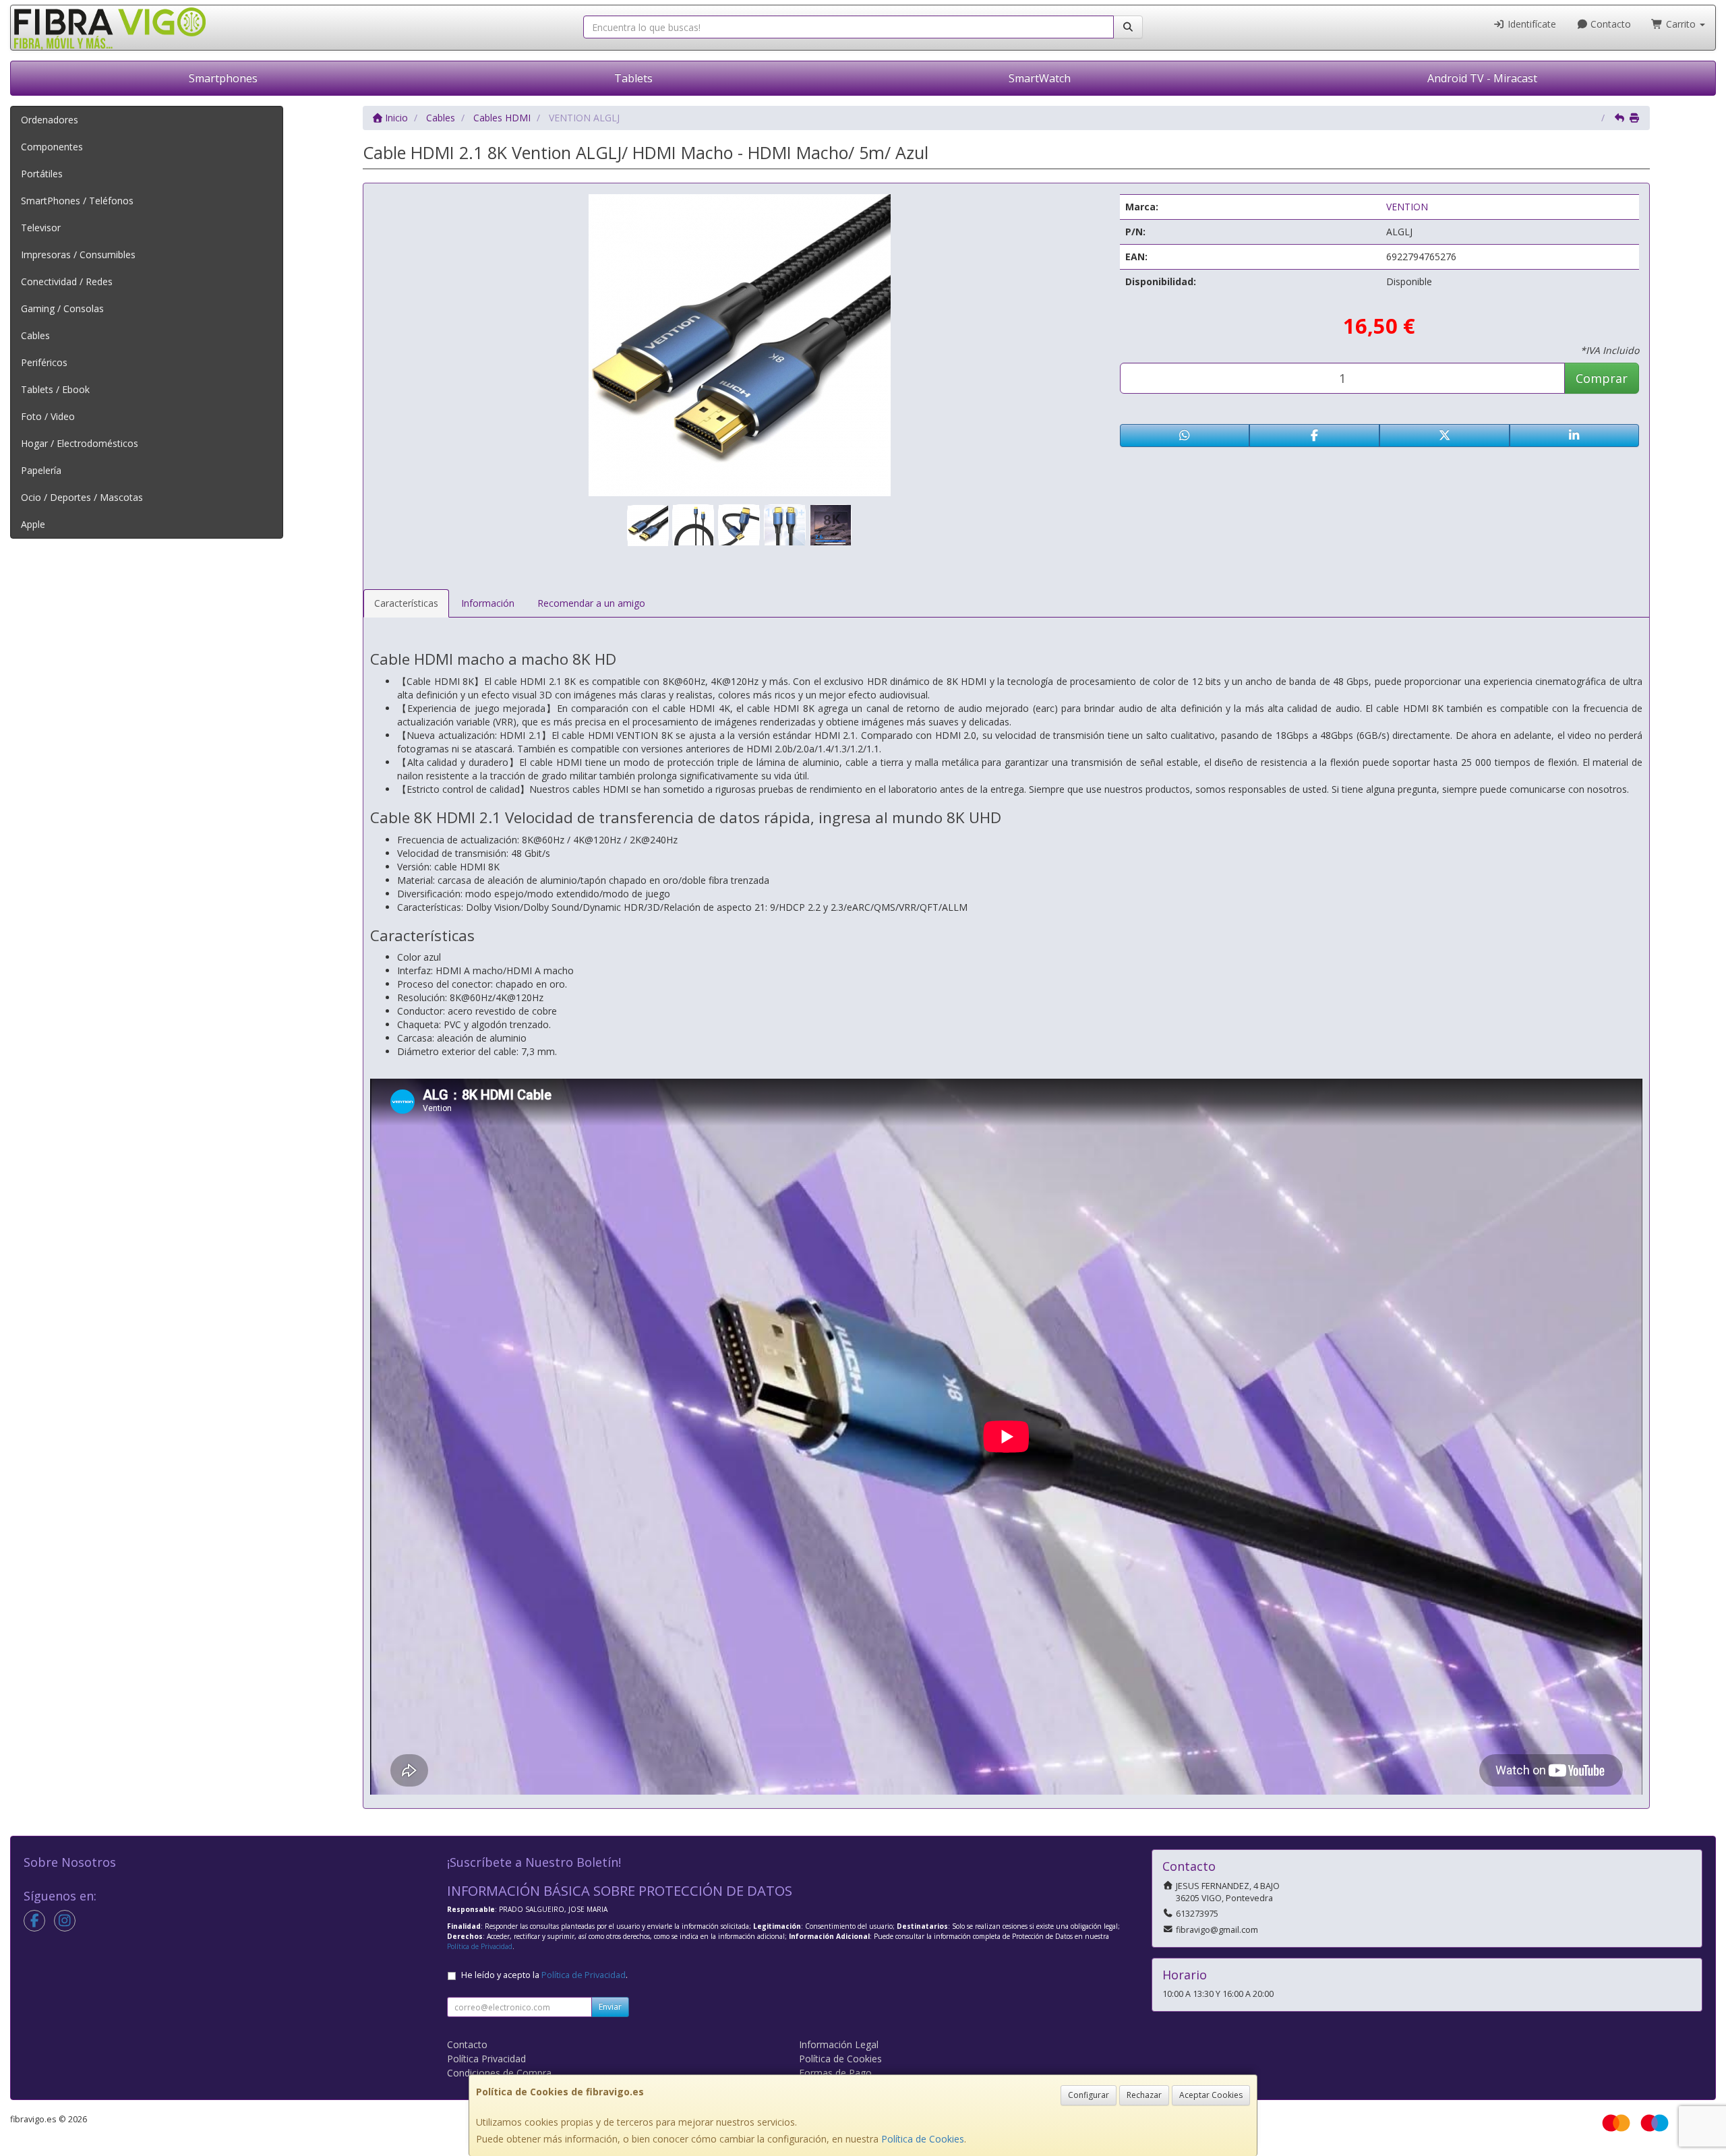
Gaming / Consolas (62, 308)
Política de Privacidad (480, 1946)
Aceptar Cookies (1211, 2095)
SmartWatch (1040, 78)
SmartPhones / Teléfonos (77, 201)
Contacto (1609, 24)
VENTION (1407, 207)
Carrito (1681, 24)
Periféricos (44, 362)
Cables (35, 335)
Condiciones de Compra (499, 2073)
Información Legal (839, 2044)
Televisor (41, 228)
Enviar (610, 2007)
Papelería (41, 470)
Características (406, 603)
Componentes (52, 147)
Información (488, 603)
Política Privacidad (486, 2059)
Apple (33, 524)
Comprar (1602, 378)
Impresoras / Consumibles (78, 254)
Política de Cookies (923, 2139)
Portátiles (42, 174)
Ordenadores (50, 120)
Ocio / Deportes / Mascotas (82, 497)
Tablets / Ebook (55, 389)
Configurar (1089, 2095)
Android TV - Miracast (1482, 78)
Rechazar (1144, 2095)
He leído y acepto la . (544, 1975)
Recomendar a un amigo (591, 603)
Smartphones (223, 78)
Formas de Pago (835, 2073)
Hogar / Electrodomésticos (80, 443)
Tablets (633, 78)
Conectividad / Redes (67, 281)
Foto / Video (48, 416)
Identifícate (1530, 24)
